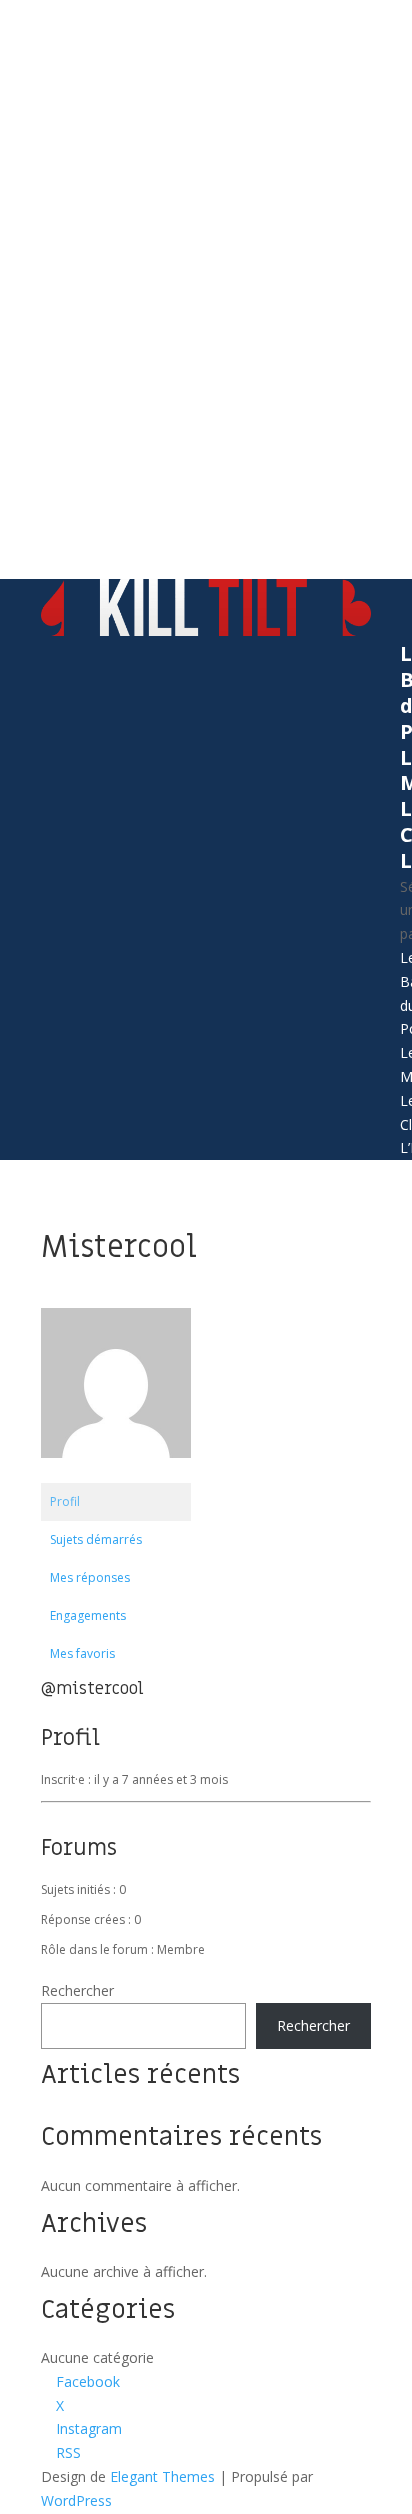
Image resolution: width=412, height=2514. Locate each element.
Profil (65, 1501)
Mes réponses (90, 1577)
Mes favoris (82, 1653)
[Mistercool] (116, 1473)
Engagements (88, 1615)
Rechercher (77, 1990)
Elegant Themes (162, 2476)
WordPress (76, 2500)
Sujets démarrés (96, 1539)
